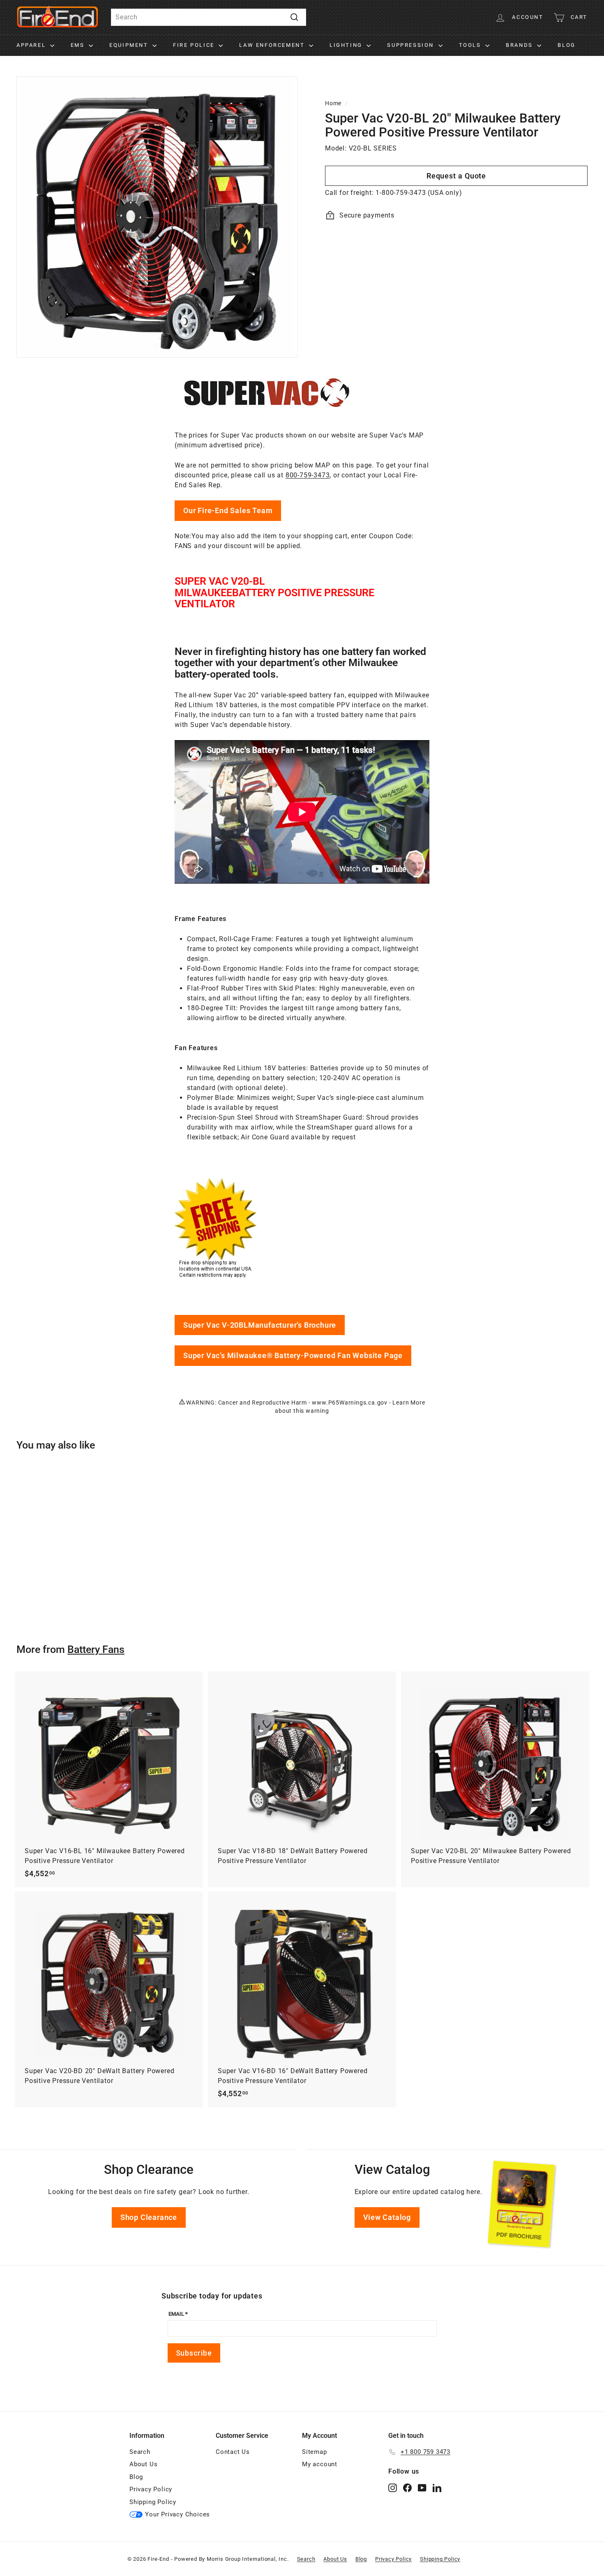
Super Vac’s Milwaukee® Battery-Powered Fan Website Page (293, 1355)
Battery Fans (96, 1649)
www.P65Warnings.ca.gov (350, 1403)
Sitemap (315, 2452)
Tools (471, 45)
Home (333, 103)
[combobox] (209, 17)
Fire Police (195, 45)
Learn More (409, 1403)
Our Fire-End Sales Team (228, 510)
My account (320, 2464)
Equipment (130, 45)
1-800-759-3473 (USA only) (419, 193)
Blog (566, 45)
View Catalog (387, 2217)
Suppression (412, 45)
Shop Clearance (149, 2217)
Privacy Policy (151, 2489)
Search (140, 2452)
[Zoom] (157, 217)
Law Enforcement (273, 45)
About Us (143, 2464)
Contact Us (233, 2452)
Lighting (347, 45)
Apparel (32, 45)
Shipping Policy (153, 2502)
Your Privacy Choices (178, 2514)
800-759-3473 (308, 475)
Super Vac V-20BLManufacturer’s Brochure (260, 1325)
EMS (79, 45)
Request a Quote (456, 176)
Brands (520, 45)
